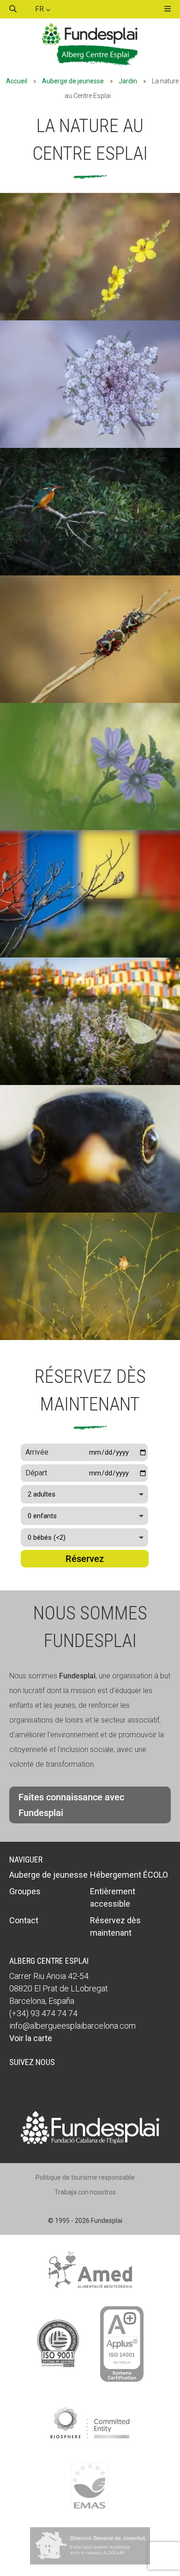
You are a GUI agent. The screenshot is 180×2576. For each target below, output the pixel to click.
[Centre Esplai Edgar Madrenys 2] (90, 318)
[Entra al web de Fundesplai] (90, 2142)
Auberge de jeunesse (73, 81)
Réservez (85, 1559)
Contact (24, 1920)
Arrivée (37, 1452)
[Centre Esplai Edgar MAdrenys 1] (90, 1082)
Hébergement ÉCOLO (129, 1875)
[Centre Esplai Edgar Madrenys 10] (90, 700)
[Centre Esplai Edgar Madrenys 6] (90, 445)
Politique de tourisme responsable (85, 2177)
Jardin (128, 81)
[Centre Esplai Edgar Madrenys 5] (90, 955)
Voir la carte (31, 2038)
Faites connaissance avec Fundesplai (71, 1805)
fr (40, 9)
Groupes (25, 1891)
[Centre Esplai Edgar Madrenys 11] (90, 1337)
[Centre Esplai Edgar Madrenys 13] (90, 573)
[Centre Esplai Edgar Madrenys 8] (90, 1210)
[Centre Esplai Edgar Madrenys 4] (90, 827)
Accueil (17, 81)
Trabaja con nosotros (85, 2192)
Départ (36, 1473)
